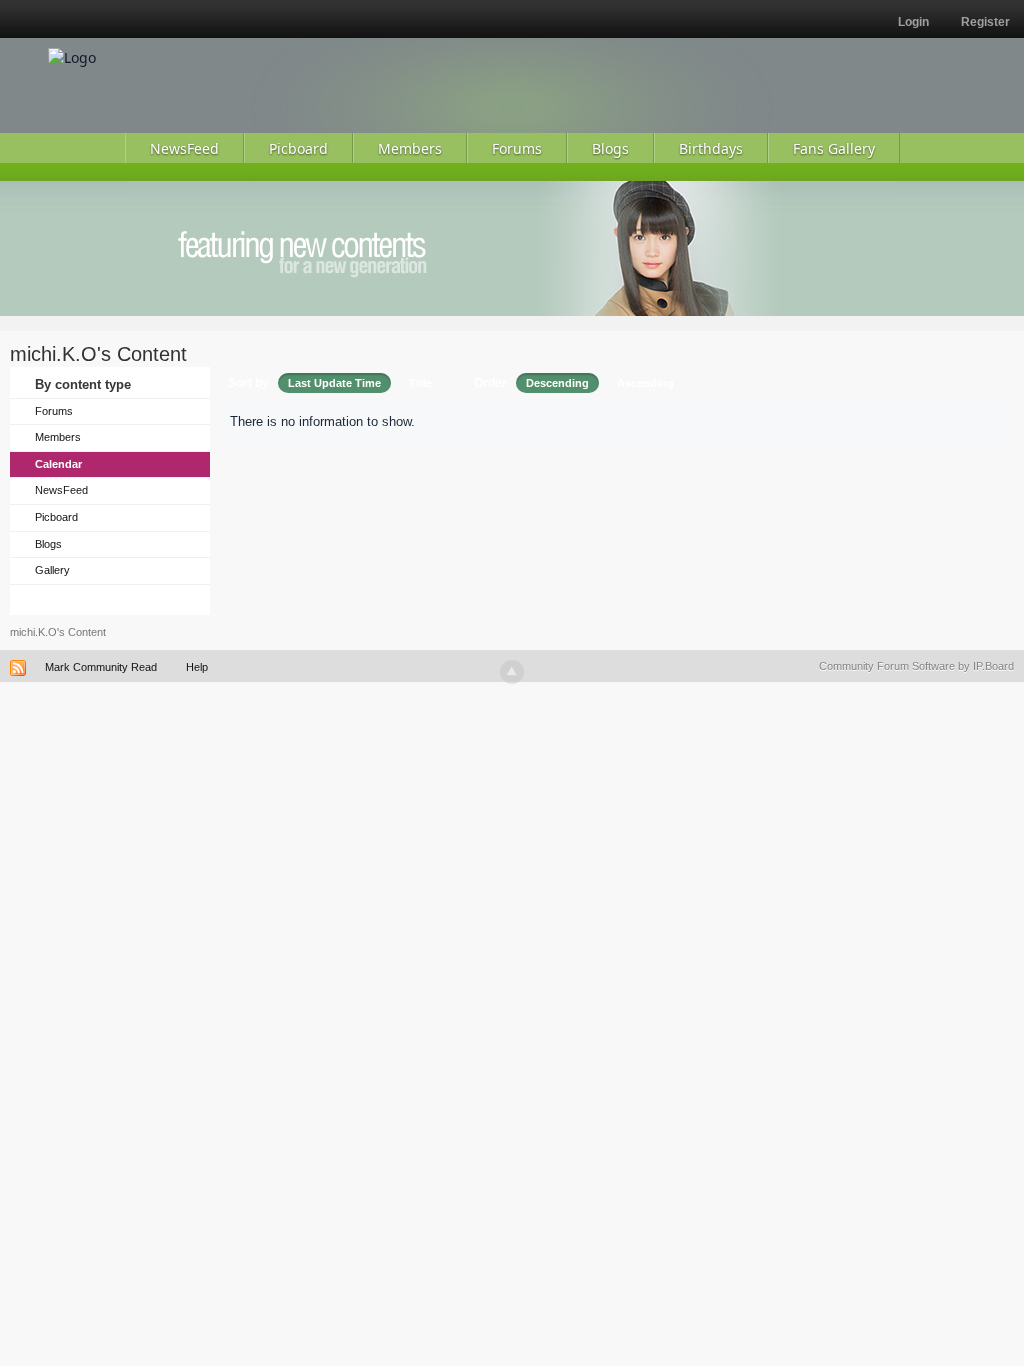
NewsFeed (61, 490)
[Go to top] (512, 672)
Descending (557, 383)
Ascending (645, 383)
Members (58, 437)
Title (420, 383)
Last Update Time (334, 383)
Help (197, 667)
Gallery (52, 570)
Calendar (58, 464)
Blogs (48, 544)
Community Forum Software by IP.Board (916, 666)
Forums (54, 411)
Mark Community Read (101, 667)
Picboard (56, 517)
